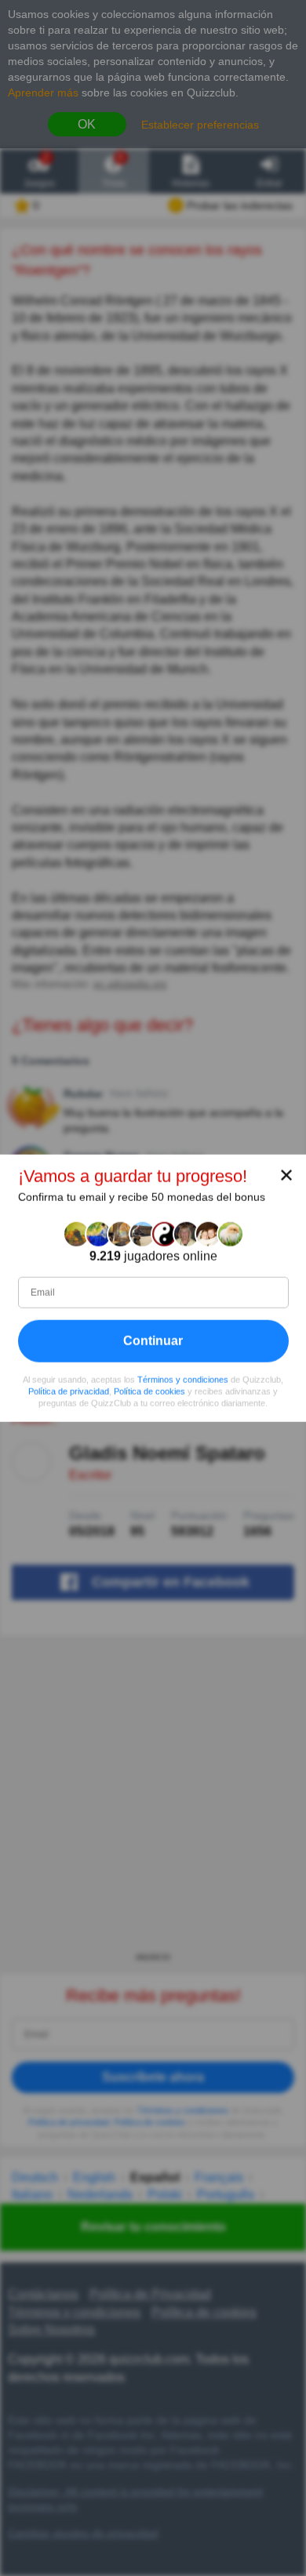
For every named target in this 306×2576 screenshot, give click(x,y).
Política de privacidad (69, 1391)
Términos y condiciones (183, 1380)
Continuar (153, 1341)
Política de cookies (149, 1391)
